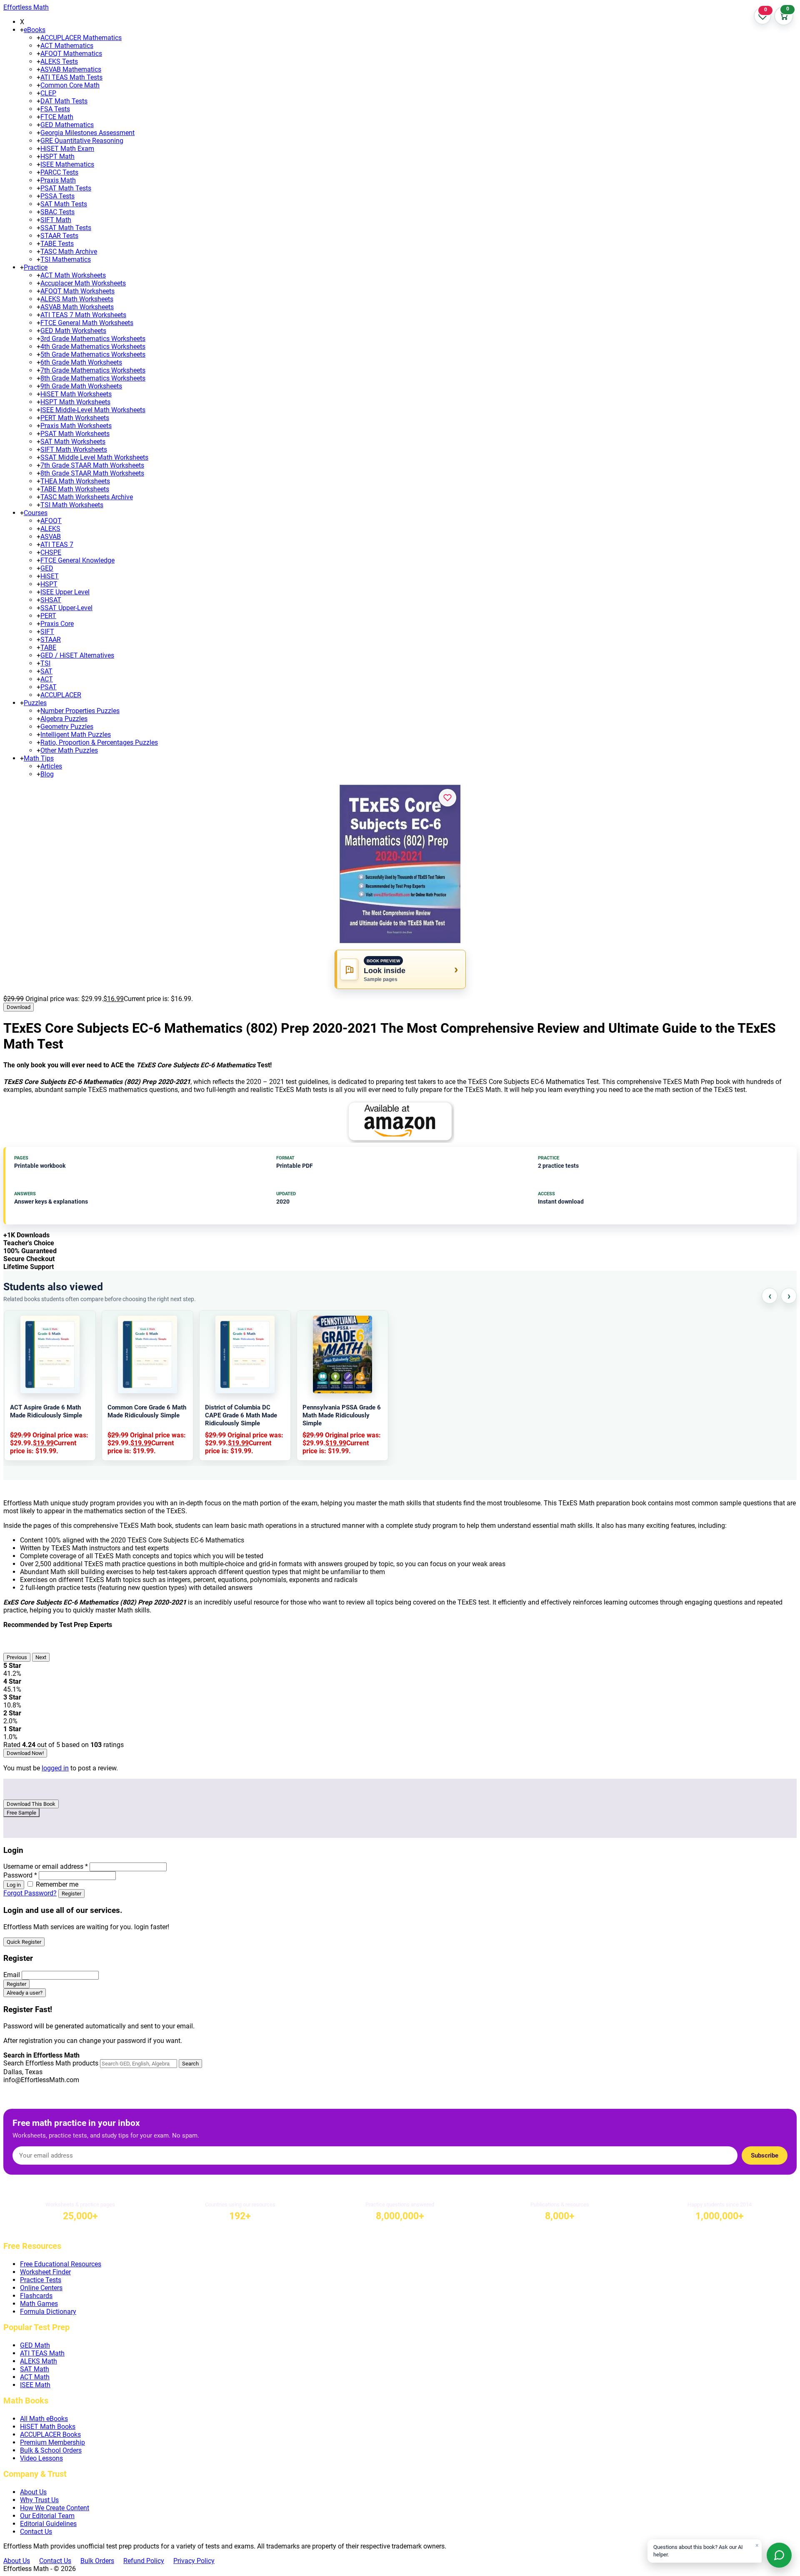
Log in (14, 1885)
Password (20, 1875)
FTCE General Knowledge (77, 560)
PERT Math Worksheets (75, 418)
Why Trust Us (39, 2500)
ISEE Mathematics (67, 164)
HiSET (50, 576)
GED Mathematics (67, 125)
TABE (48, 647)
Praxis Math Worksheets (76, 426)
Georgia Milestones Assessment (87, 133)
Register (71, 1894)
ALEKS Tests (59, 61)
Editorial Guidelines (48, 2524)
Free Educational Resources (61, 2264)
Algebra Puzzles (64, 719)
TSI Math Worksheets (72, 505)
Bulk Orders (97, 2561)
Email (12, 1975)
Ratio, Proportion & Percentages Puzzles (99, 742)
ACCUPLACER (61, 695)
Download (19, 1007)
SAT (46, 671)
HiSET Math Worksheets (76, 394)
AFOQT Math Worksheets (77, 291)
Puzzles (35, 703)
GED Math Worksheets (73, 331)
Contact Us (36, 2532)
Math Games (39, 2304)
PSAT (49, 687)
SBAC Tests (57, 212)
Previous (17, 1657)
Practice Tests (41, 2280)
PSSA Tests (57, 196)
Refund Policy (144, 2561)
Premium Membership (52, 2442)
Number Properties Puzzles (80, 711)
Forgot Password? (30, 1893)
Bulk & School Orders (51, 2450)
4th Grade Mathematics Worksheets (93, 347)
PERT (48, 616)
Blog (47, 774)
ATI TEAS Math (42, 2353)
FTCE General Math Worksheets (87, 323)
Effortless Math (26, 7)
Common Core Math (70, 85)
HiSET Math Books (48, 2427)
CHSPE (51, 552)
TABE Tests (57, 244)
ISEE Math (35, 2385)
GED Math (35, 2345)
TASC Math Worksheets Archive (87, 497)
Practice (36, 267)
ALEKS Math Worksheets (77, 299)
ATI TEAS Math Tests (71, 77)
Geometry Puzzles (67, 727)
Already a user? (25, 1993)
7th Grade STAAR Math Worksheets (92, 465)
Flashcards (36, 2296)
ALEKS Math (39, 2361)
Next (41, 1657)
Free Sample (21, 1813)
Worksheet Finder (45, 2272)
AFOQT (51, 521)
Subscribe (765, 2155)
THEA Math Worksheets (75, 481)
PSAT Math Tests (66, 188)
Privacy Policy (194, 2561)
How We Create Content (55, 2508)
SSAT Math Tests (66, 228)
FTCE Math (57, 117)
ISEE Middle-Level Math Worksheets (93, 410)
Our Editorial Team (47, 2516)
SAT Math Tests (64, 204)
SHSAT (51, 600)
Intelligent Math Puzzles (76, 735)
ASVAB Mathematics (71, 69)
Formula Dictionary (48, 2312)
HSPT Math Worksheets (75, 402)
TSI (45, 663)
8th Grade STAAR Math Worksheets (92, 473)
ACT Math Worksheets (73, 275)
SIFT (47, 632)
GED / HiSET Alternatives (77, 655)
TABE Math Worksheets (75, 489)
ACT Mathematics (67, 46)
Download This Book (31, 1804)
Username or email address (46, 1866)
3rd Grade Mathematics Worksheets (93, 339)
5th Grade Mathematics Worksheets (93, 354)
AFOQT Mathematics (71, 54)
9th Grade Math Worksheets (81, 386)
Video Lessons (41, 2458)
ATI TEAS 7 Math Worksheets (83, 315)
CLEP (48, 93)
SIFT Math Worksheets (74, 449)
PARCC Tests (59, 172)
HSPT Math (57, 156)
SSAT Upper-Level (66, 608)
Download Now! (25, 1753)
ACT (47, 679)
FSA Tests (55, 109)
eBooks (35, 30)
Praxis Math (58, 180)
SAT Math (35, 2369)
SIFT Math (56, 220)
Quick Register (24, 1942)
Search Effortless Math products (51, 2063)
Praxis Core (57, 624)
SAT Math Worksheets (73, 442)
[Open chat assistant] (779, 2555)
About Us (33, 2492)
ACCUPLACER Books (50, 2435)
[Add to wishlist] (447, 798)
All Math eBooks (44, 2419)
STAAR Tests (59, 236)
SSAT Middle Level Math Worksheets (94, 457)
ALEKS (50, 529)
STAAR (51, 640)
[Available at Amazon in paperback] (400, 1122)
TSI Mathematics (66, 259)
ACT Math (35, 2377)
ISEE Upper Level (65, 592)
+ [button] (22, 30)
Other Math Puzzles (69, 750)
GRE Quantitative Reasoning (82, 141)
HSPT (49, 584)
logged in (55, 1768)
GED (47, 568)
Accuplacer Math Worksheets (83, 283)
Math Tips (39, 758)
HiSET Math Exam (67, 149)
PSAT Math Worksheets (75, 434)
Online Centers (41, 2288)
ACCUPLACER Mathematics (81, 38)
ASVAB (51, 537)
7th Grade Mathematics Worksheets (93, 370)
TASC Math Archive (69, 252)
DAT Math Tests (64, 101)
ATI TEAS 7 (57, 544)
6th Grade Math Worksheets (81, 362)
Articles (51, 766)
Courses (36, 513)
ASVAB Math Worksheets (77, 307)
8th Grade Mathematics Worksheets (93, 378)
